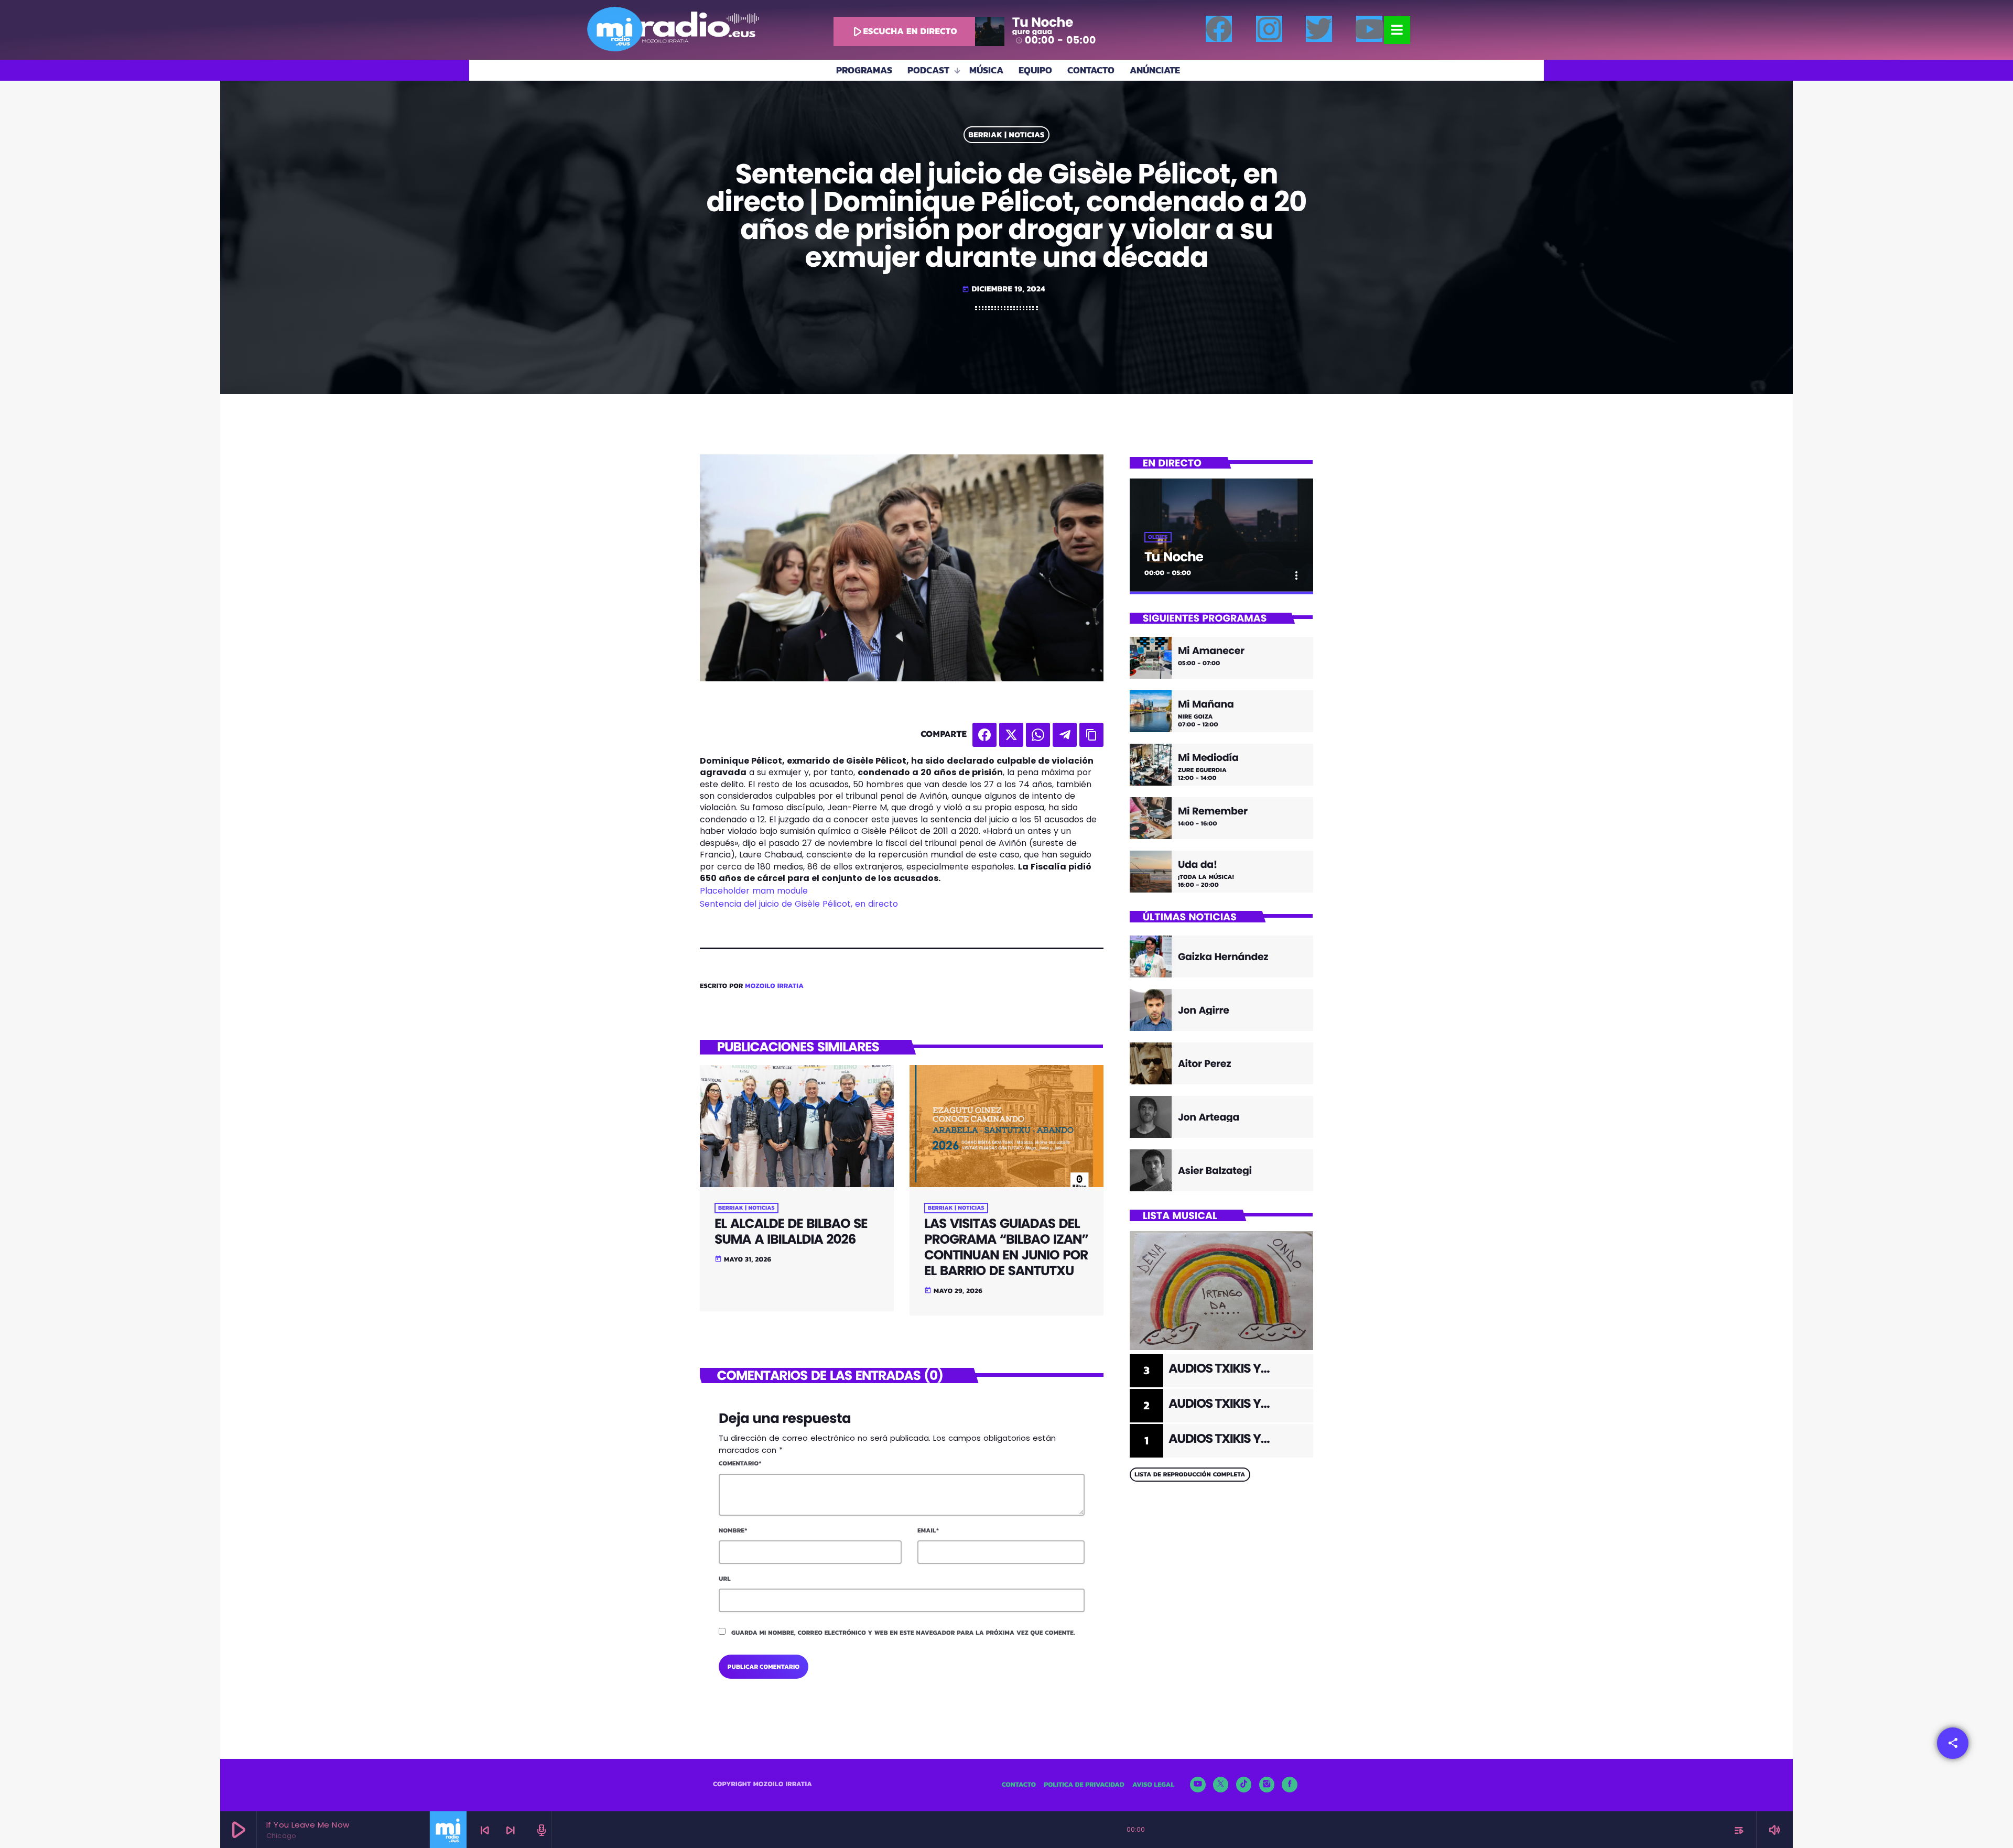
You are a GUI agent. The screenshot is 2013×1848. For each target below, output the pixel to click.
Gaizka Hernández (1223, 957)
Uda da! (1198, 865)
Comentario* (740, 1463)
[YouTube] (1198, 1785)
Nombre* (733, 1530)
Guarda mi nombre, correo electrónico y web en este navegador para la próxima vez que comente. (903, 1633)
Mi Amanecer (1211, 651)
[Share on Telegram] (1065, 735)
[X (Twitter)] (1221, 1785)
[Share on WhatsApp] (1038, 735)
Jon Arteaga (1209, 1117)
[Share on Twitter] (1011, 735)
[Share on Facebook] (984, 735)
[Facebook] (1219, 29)
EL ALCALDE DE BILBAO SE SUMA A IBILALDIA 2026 (791, 1231)
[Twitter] (1319, 29)
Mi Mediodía (1208, 758)
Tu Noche (1174, 557)
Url (725, 1579)
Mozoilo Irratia (774, 986)
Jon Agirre (1204, 1010)
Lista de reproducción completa (1190, 1474)
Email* (928, 1530)
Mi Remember (1213, 812)
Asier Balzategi (1215, 1171)
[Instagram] (1269, 29)
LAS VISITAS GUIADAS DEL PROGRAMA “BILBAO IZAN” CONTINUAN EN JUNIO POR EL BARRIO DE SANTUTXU (1006, 1247)
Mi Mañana (1206, 705)
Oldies (1158, 537)
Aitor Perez (1204, 1064)
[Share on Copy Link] (1091, 735)
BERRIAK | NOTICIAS (1006, 135)
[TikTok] (1244, 1785)
